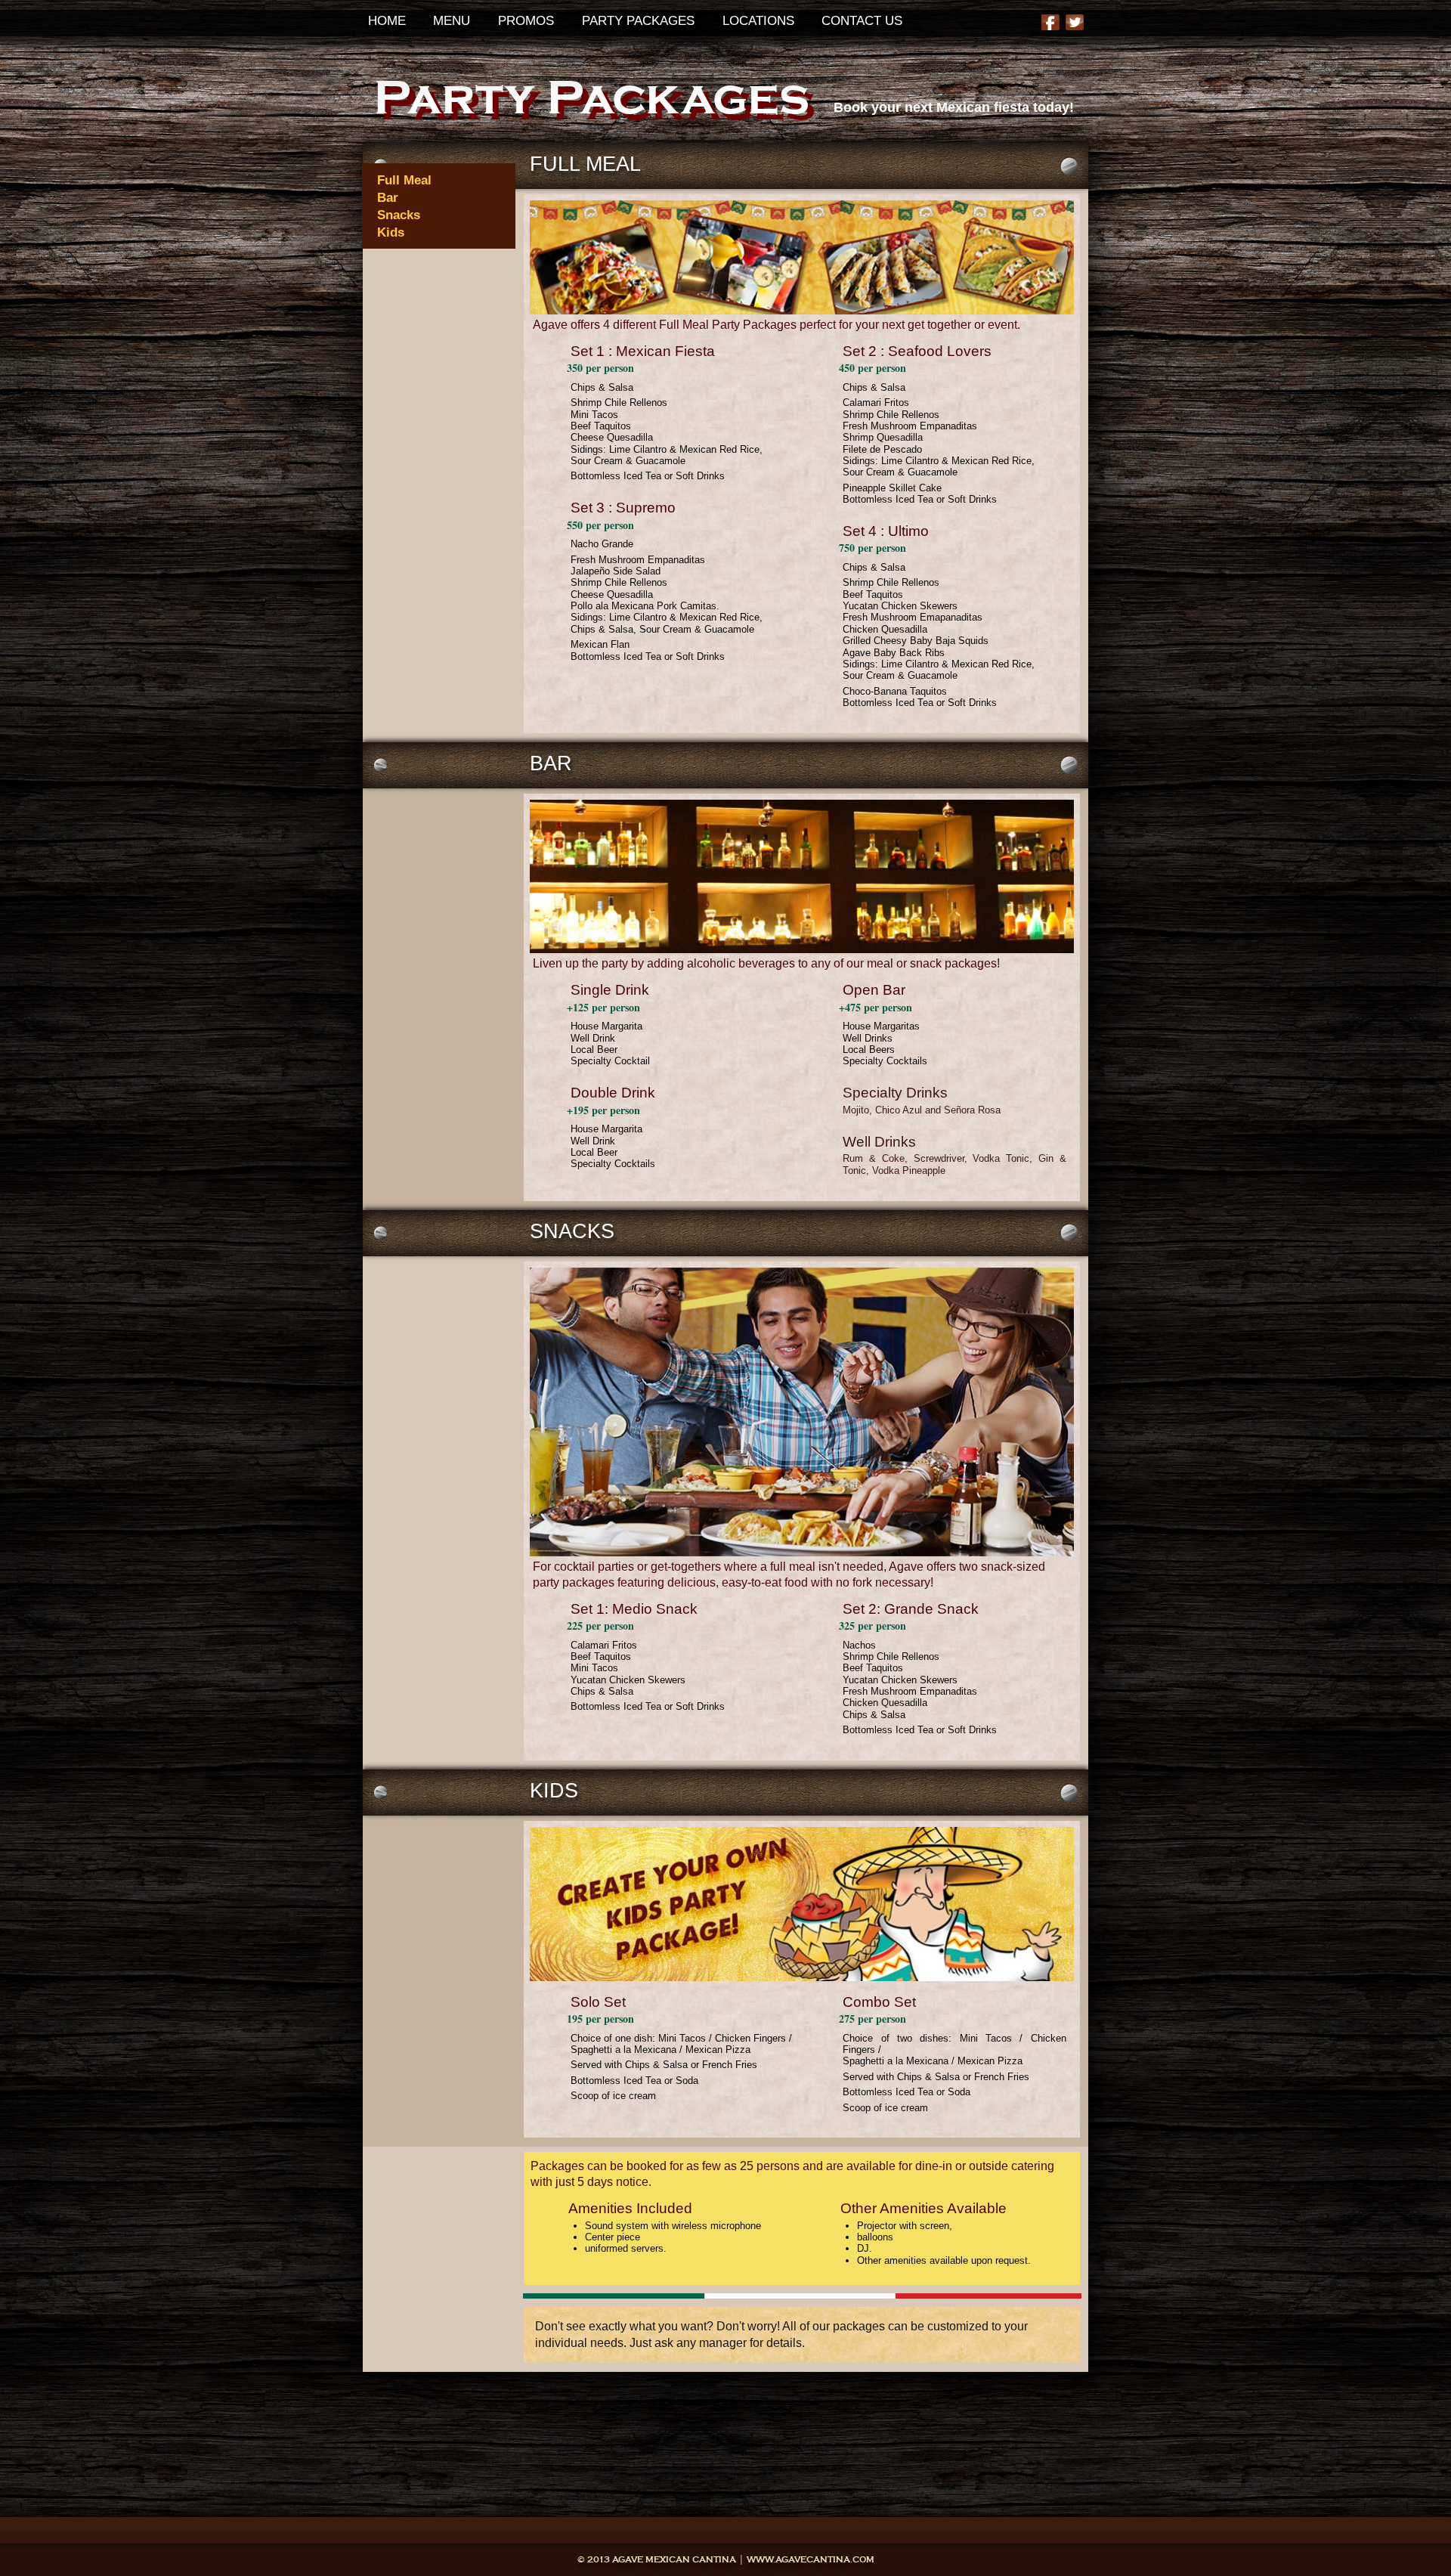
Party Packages (638, 20)
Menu (452, 20)
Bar (388, 197)
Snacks (399, 215)
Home (387, 20)
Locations (758, 20)
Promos (526, 20)
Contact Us (862, 20)
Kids (391, 232)
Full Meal (404, 180)
